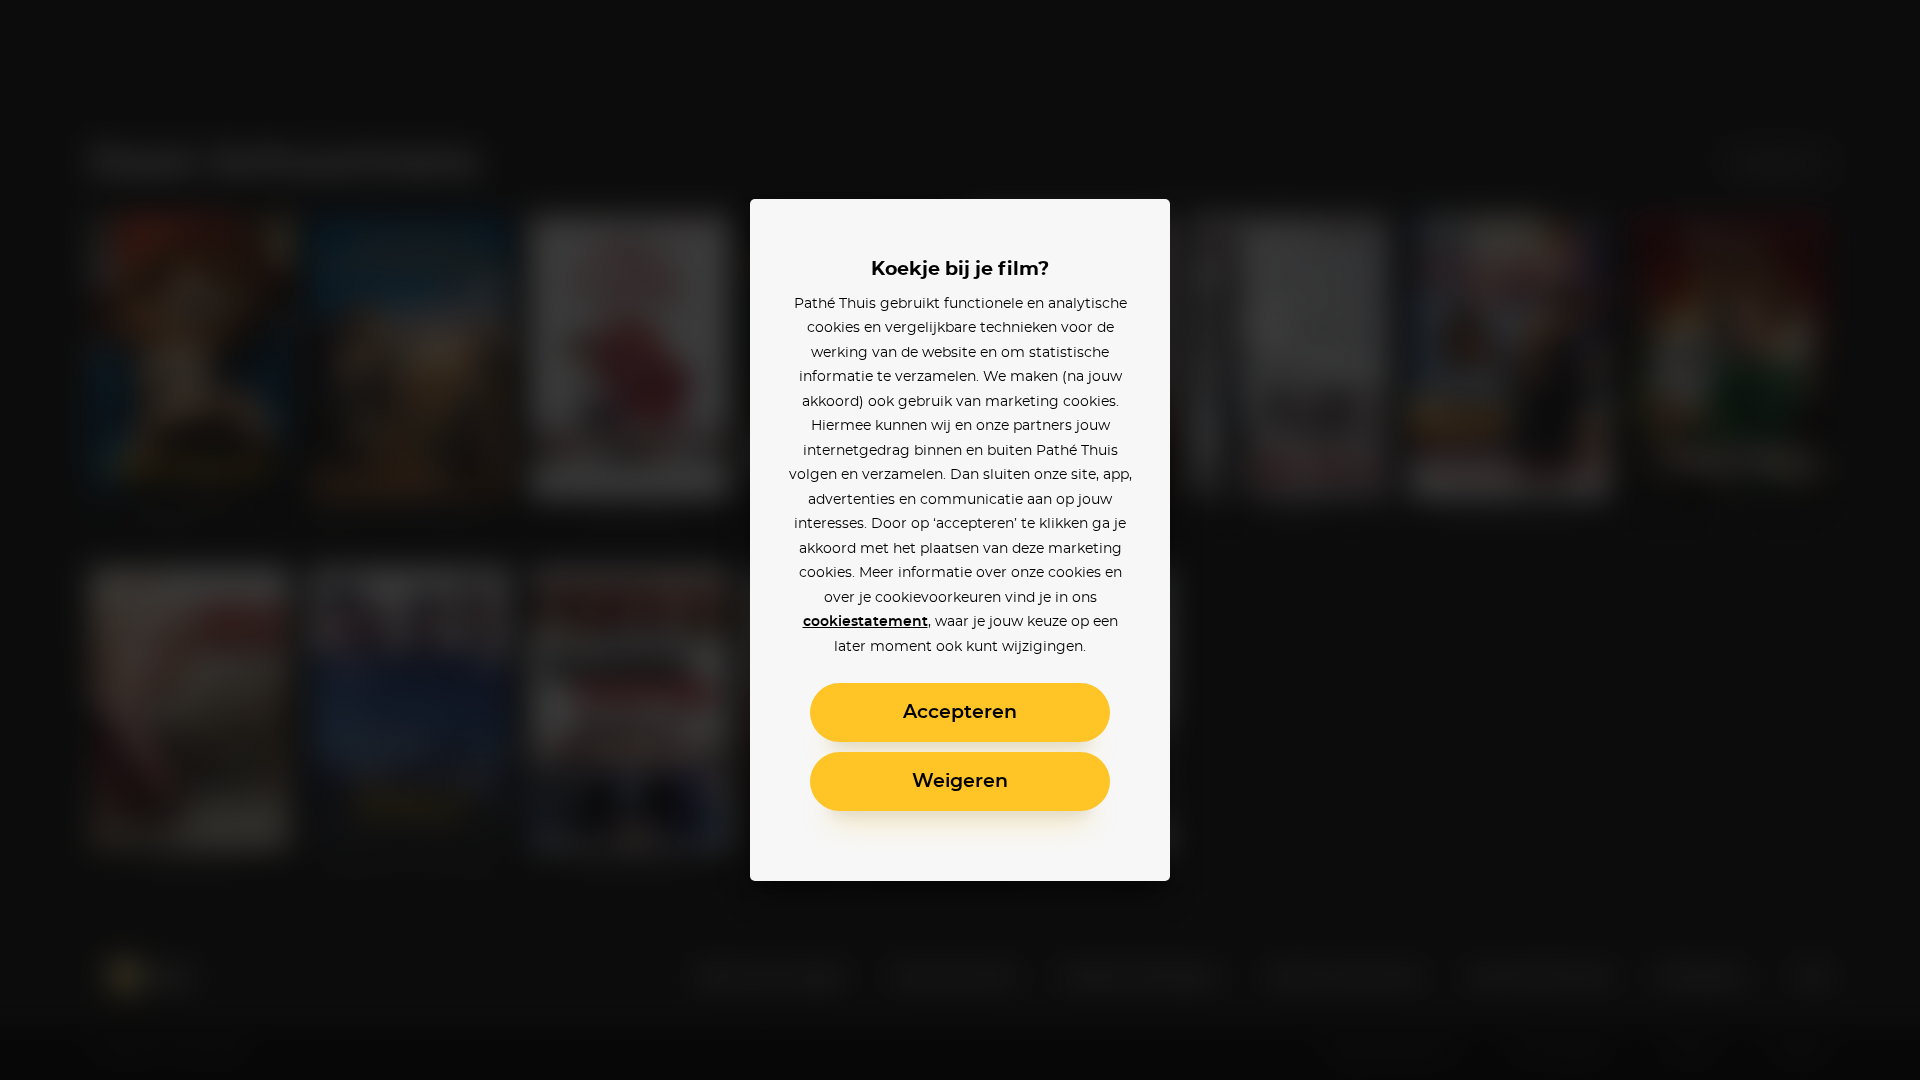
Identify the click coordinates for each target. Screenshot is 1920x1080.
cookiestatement (865, 622)
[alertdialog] (960, 540)
